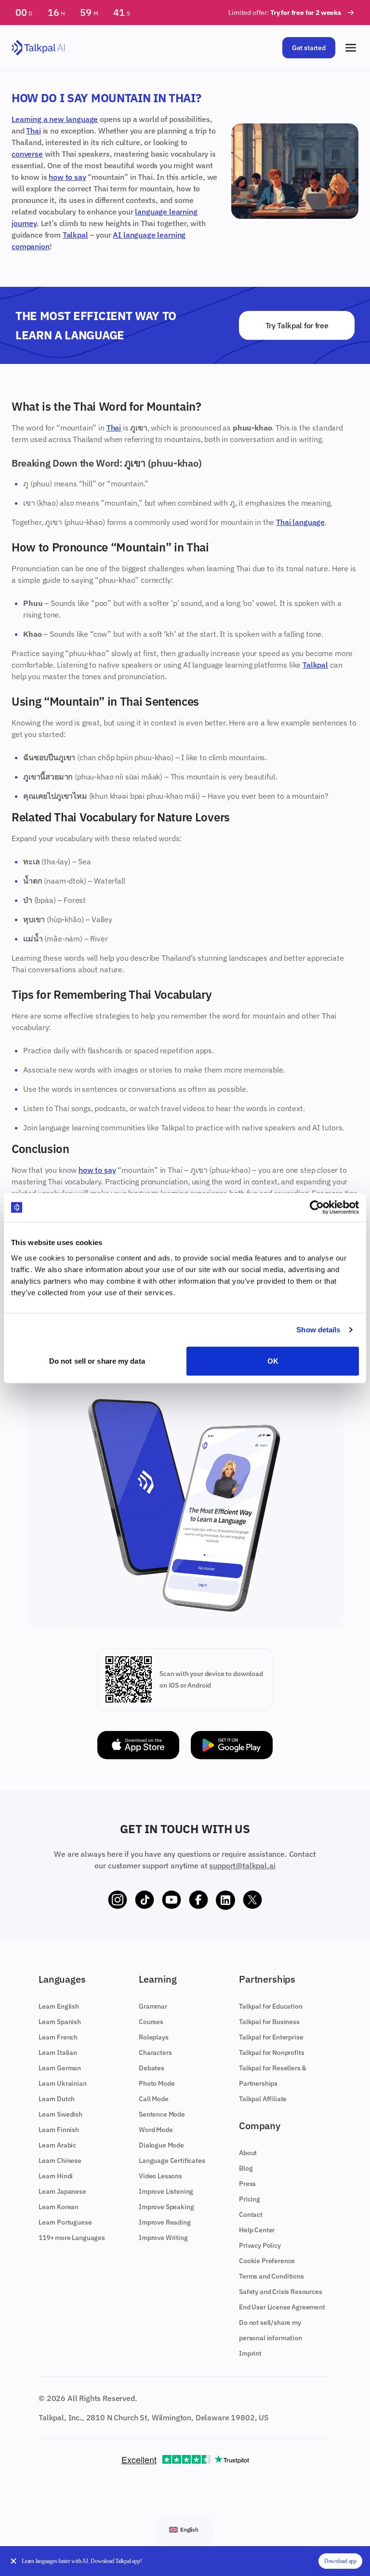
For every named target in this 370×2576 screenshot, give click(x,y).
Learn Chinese (60, 2160)
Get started (309, 48)
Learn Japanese (62, 2191)
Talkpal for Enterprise (271, 2037)
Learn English (59, 2006)
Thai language (300, 522)
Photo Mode (157, 2083)
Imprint (250, 2353)
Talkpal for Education (271, 2006)
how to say (67, 177)
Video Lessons (160, 2176)
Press (247, 2184)
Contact (251, 2214)
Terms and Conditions (271, 2276)
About (248, 2153)
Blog (246, 2168)
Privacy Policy (260, 2245)
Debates (152, 2068)
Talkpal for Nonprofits (271, 2053)
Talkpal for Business (269, 2022)
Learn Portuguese (65, 2222)
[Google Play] (232, 1745)
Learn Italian (58, 2053)
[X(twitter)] (252, 1900)
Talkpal (75, 235)
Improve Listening (166, 2191)
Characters (155, 2053)
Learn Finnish (59, 2130)
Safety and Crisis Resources (281, 2292)
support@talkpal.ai (242, 1865)
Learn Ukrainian (63, 2083)
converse (27, 154)
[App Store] (138, 1745)
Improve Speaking (166, 2207)
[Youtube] (172, 1900)
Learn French (58, 2037)
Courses (151, 2022)
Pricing (250, 2199)
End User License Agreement (282, 2307)
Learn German (60, 2068)
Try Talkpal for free (297, 325)
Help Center (257, 2230)
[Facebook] (198, 1900)
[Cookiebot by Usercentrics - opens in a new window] (317, 1207)
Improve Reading (165, 2222)
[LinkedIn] (225, 1900)
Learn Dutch (57, 2099)
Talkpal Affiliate (263, 2099)
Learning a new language (55, 119)
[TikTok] (145, 1900)
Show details (318, 1330)
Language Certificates (172, 2160)
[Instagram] (118, 1900)
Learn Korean (59, 2207)
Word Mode (156, 2130)
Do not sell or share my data (97, 1361)
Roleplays (154, 2037)
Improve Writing (163, 2238)
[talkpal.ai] (38, 48)
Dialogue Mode (161, 2145)
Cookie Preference (267, 2261)
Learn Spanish (60, 2022)
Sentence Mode (162, 2114)
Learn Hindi (56, 2176)
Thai (33, 131)
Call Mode (154, 2099)
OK (273, 1361)
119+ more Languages (72, 2238)
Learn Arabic (57, 2145)
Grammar (153, 2006)
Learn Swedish (60, 2114)
